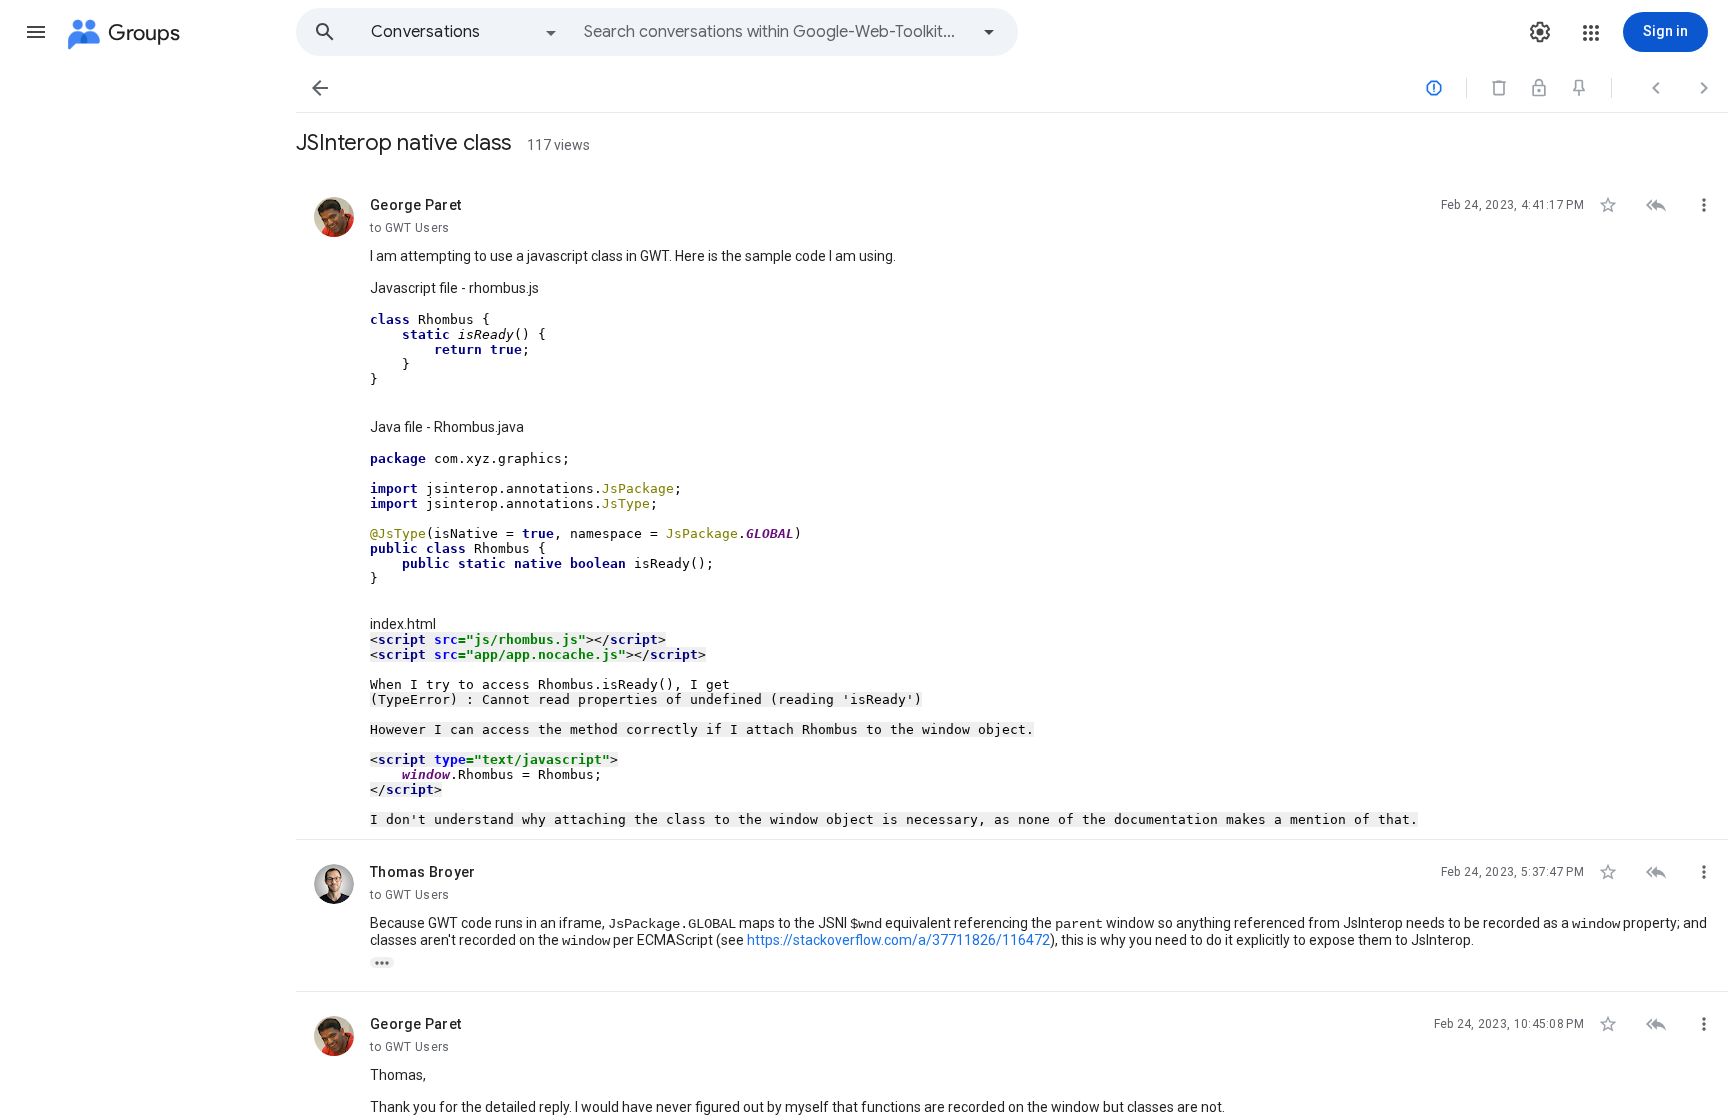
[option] (465, 32)
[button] (36, 32)
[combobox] (776, 32)
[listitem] (1012, 506)
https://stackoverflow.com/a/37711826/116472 (898, 940)
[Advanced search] (989, 32)
